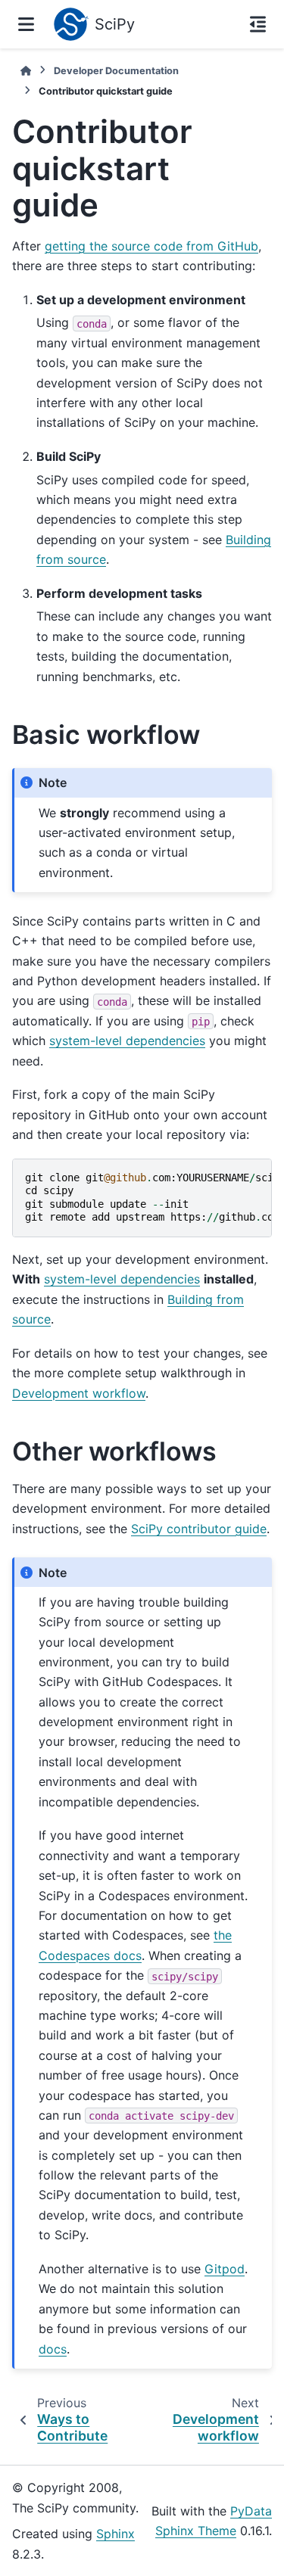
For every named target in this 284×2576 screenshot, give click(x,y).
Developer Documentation (116, 71)
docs (53, 2349)
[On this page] (258, 24)
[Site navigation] (26, 24)
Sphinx (115, 2534)
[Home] (26, 71)
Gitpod (225, 2269)
